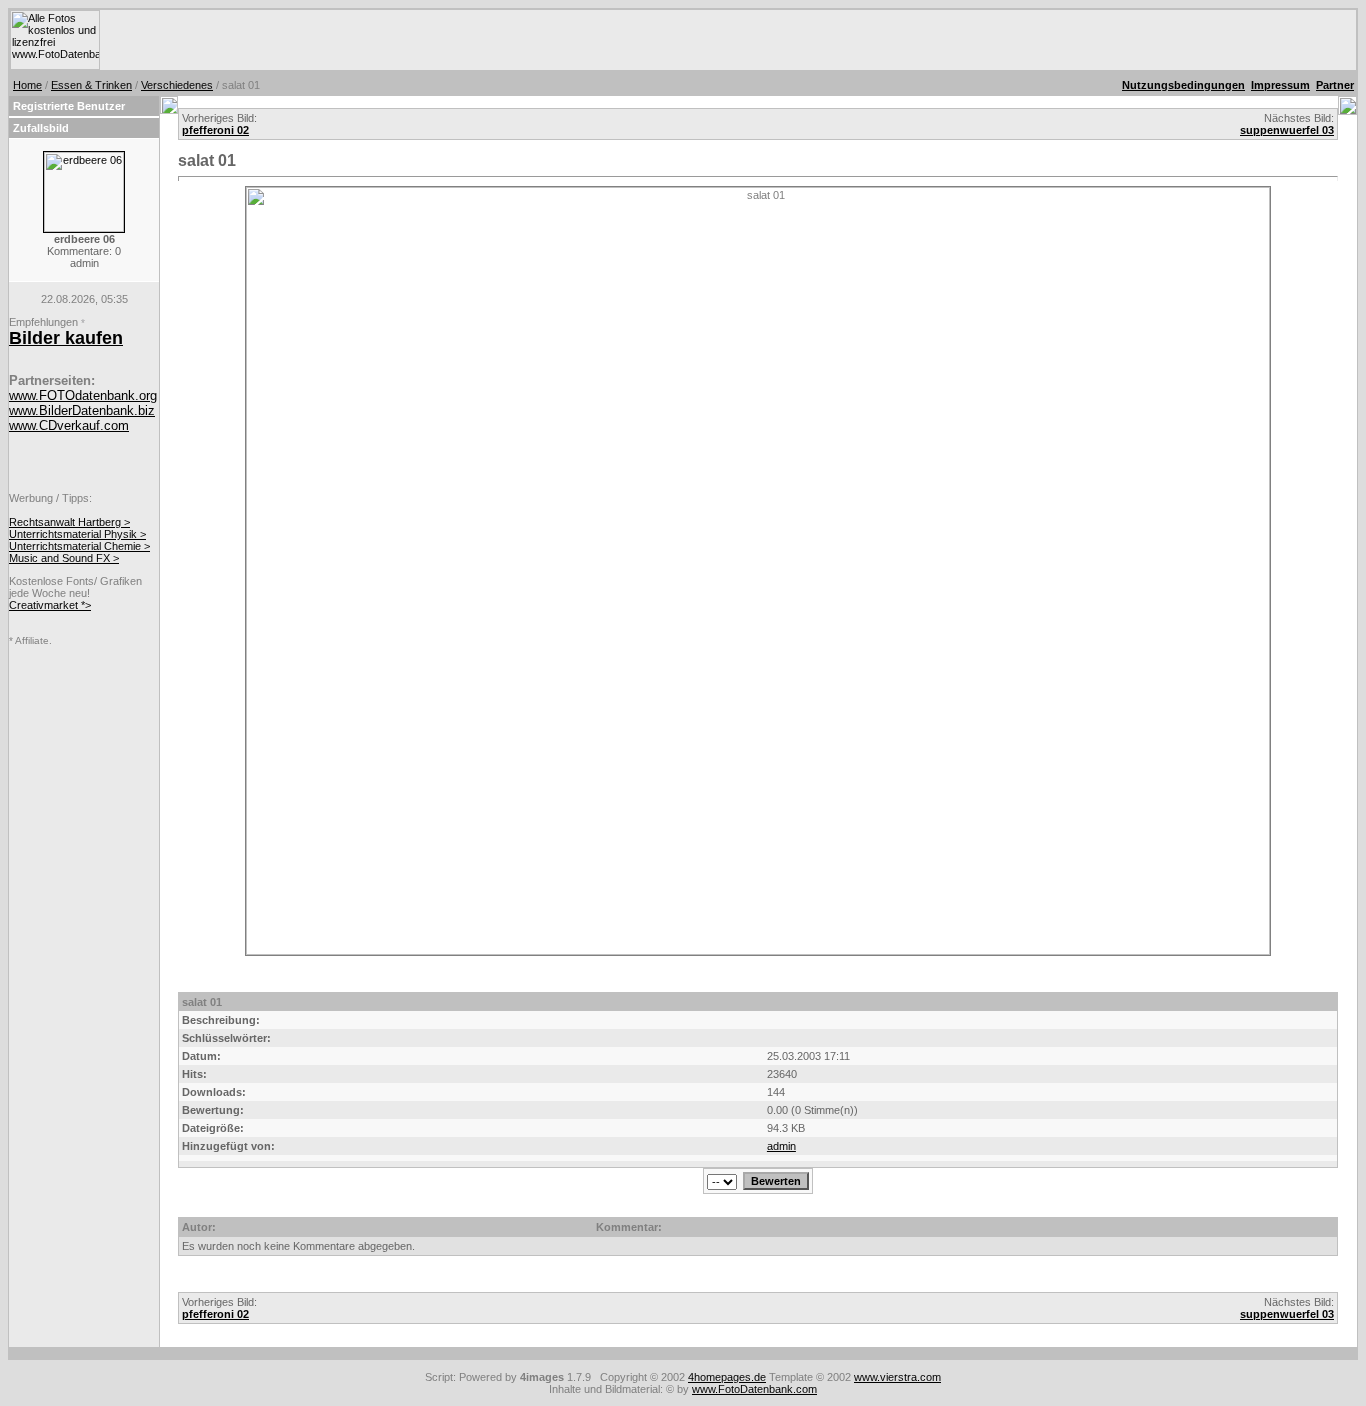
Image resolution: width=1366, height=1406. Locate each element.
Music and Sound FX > (64, 558)
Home (27, 85)
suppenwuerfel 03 (1287, 130)
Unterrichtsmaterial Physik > (77, 534)
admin (781, 1146)
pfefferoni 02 (215, 130)
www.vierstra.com (897, 1377)
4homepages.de (727, 1377)
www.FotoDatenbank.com (754, 1389)
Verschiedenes (177, 85)
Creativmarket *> (50, 605)
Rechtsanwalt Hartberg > (69, 522)
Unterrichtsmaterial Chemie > (79, 546)
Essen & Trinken (91, 85)
